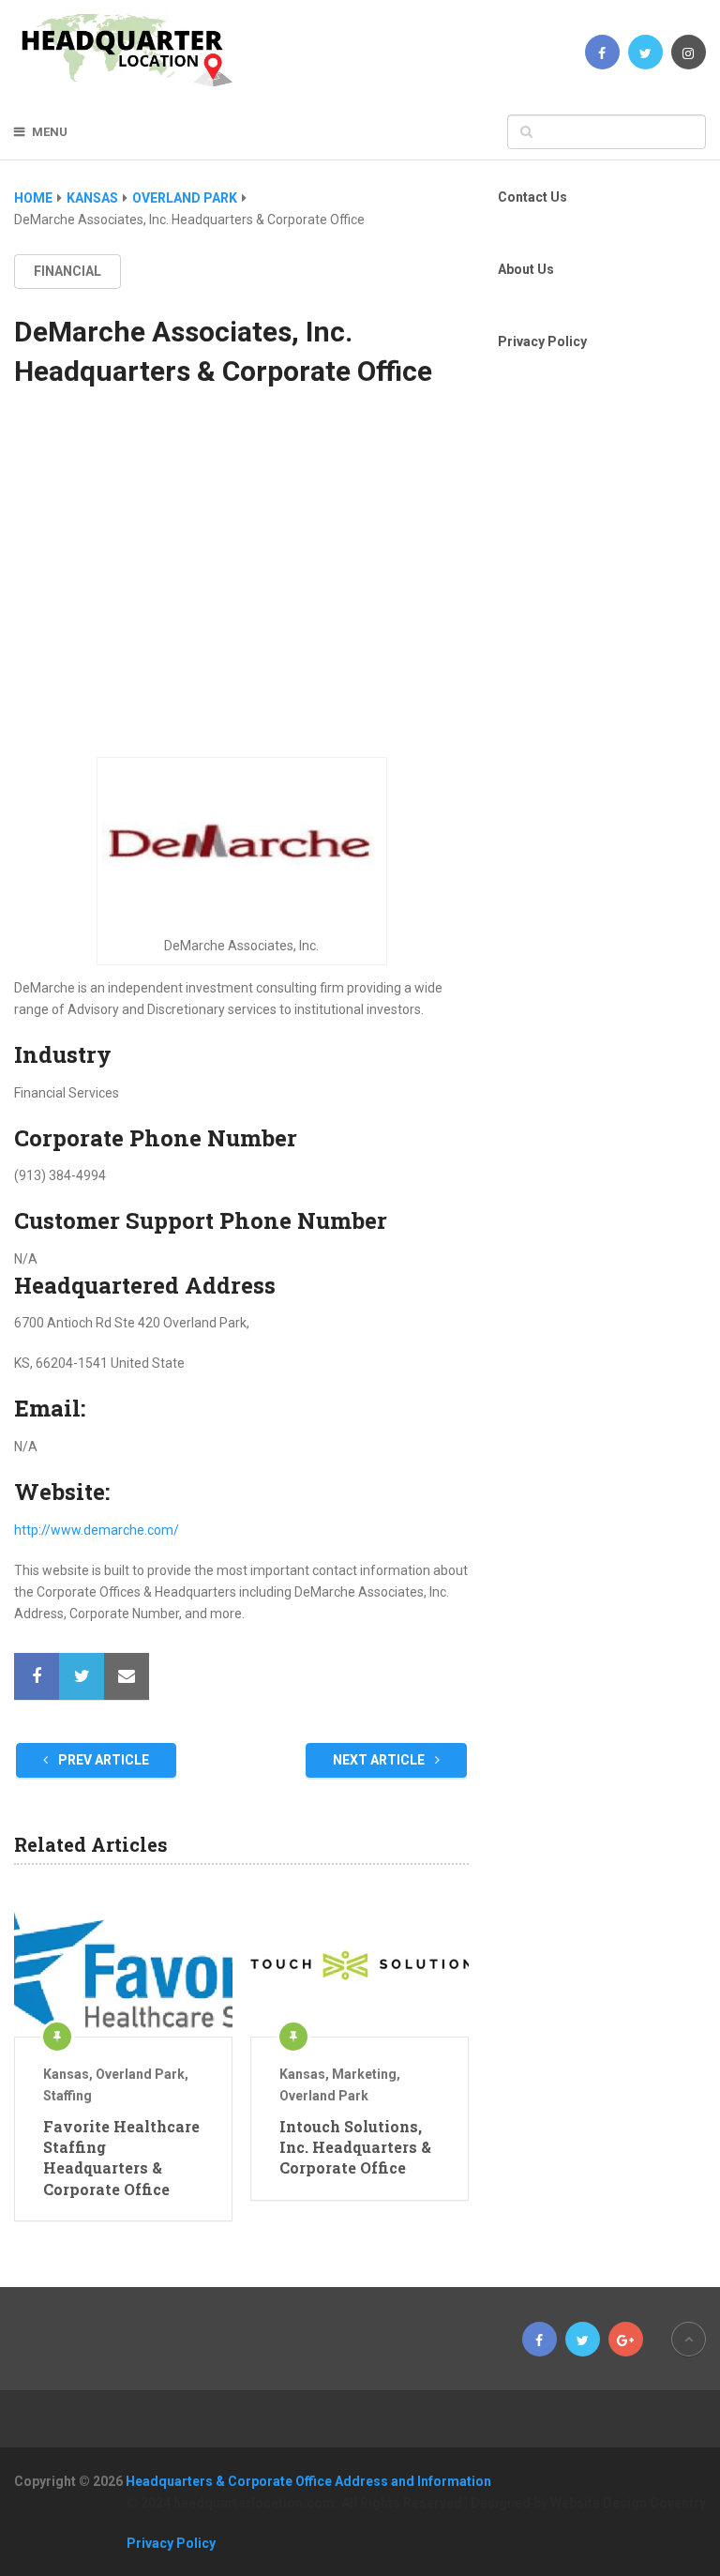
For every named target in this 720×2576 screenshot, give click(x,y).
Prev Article (102, 1760)
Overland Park (140, 2074)
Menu (50, 132)
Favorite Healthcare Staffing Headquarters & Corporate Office (121, 2158)
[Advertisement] (241, 591)
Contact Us (532, 197)
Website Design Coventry (628, 2503)
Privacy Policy (542, 341)
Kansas (66, 2074)
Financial (67, 271)
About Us (526, 269)
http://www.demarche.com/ (97, 1530)
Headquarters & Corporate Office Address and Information (308, 2481)
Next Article (380, 1760)
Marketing (364, 2074)
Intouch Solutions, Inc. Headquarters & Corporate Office (355, 2147)
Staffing (67, 2096)
